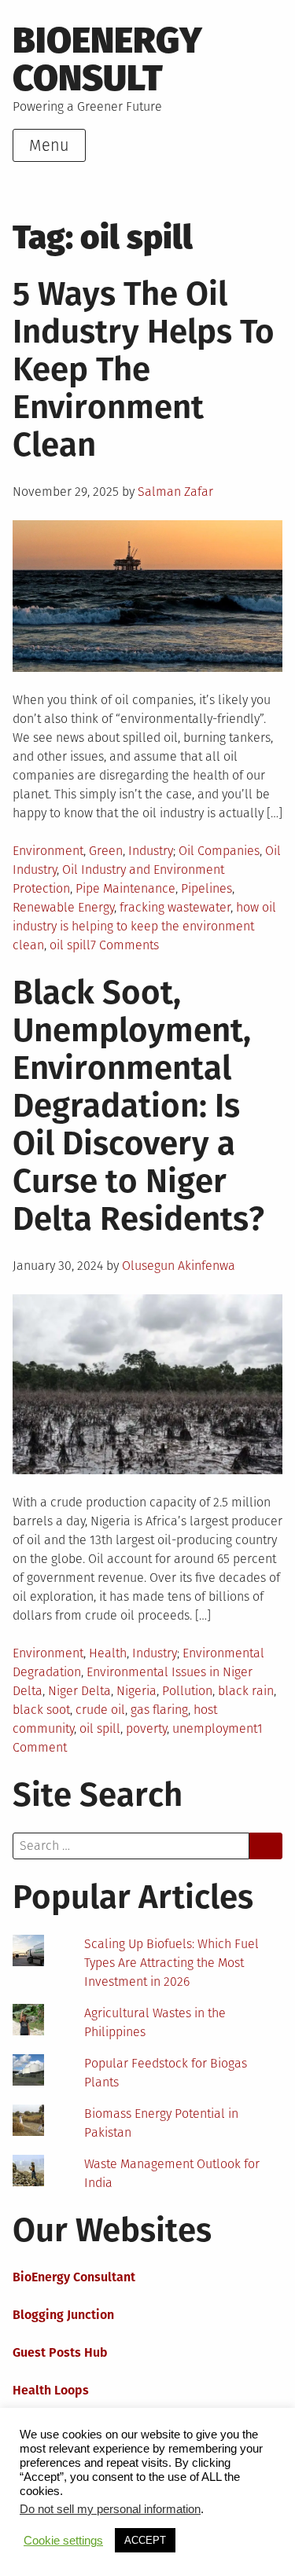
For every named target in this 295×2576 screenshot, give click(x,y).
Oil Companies (219, 851)
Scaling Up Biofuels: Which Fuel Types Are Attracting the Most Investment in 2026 (171, 1963)
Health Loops (51, 2390)
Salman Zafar (175, 492)
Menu (49, 145)
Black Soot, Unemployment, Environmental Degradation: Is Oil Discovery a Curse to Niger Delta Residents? (138, 1106)
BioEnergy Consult (107, 59)
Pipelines (206, 888)
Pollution (187, 1691)
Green (106, 851)
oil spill (70, 945)
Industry (151, 851)
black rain (246, 1691)
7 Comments (125, 945)
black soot (41, 1710)
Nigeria (136, 1691)
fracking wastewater (175, 907)
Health (108, 1653)
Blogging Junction (63, 2315)
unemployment (215, 1728)
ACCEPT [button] (145, 2540)
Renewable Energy (63, 907)
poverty (146, 1728)
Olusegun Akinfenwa (179, 1266)
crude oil (100, 1710)
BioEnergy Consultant (74, 2277)
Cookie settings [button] (63, 2541)
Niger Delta (79, 1691)
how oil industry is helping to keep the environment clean (144, 926)
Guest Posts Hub (60, 2352)
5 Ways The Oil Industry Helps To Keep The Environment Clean (144, 369)
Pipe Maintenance (125, 888)
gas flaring (159, 1710)
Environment (48, 851)
